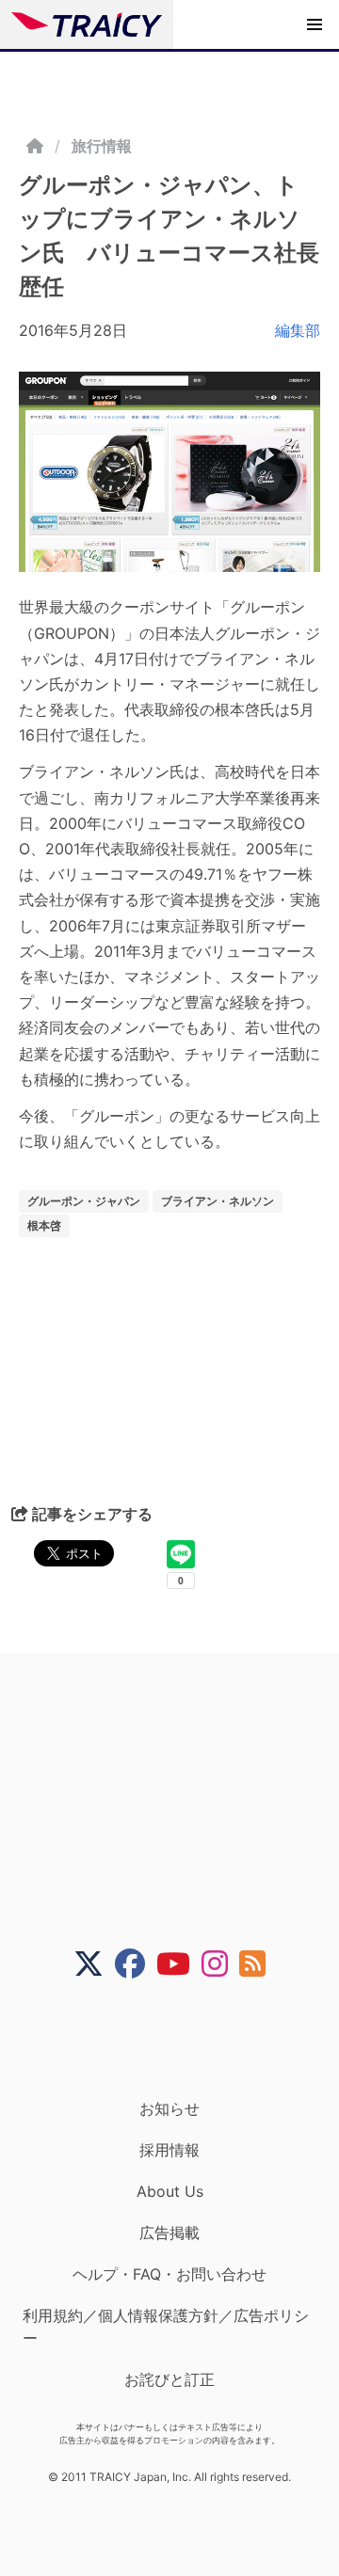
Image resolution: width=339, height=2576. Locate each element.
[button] (315, 24)
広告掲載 (169, 2233)
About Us (170, 2191)
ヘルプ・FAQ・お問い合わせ (169, 2274)
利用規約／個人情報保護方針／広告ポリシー (166, 2327)
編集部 (298, 330)
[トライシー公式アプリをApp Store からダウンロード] (181, 2039)
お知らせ (169, 2108)
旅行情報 (102, 146)
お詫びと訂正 (169, 2379)
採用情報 (169, 2150)
